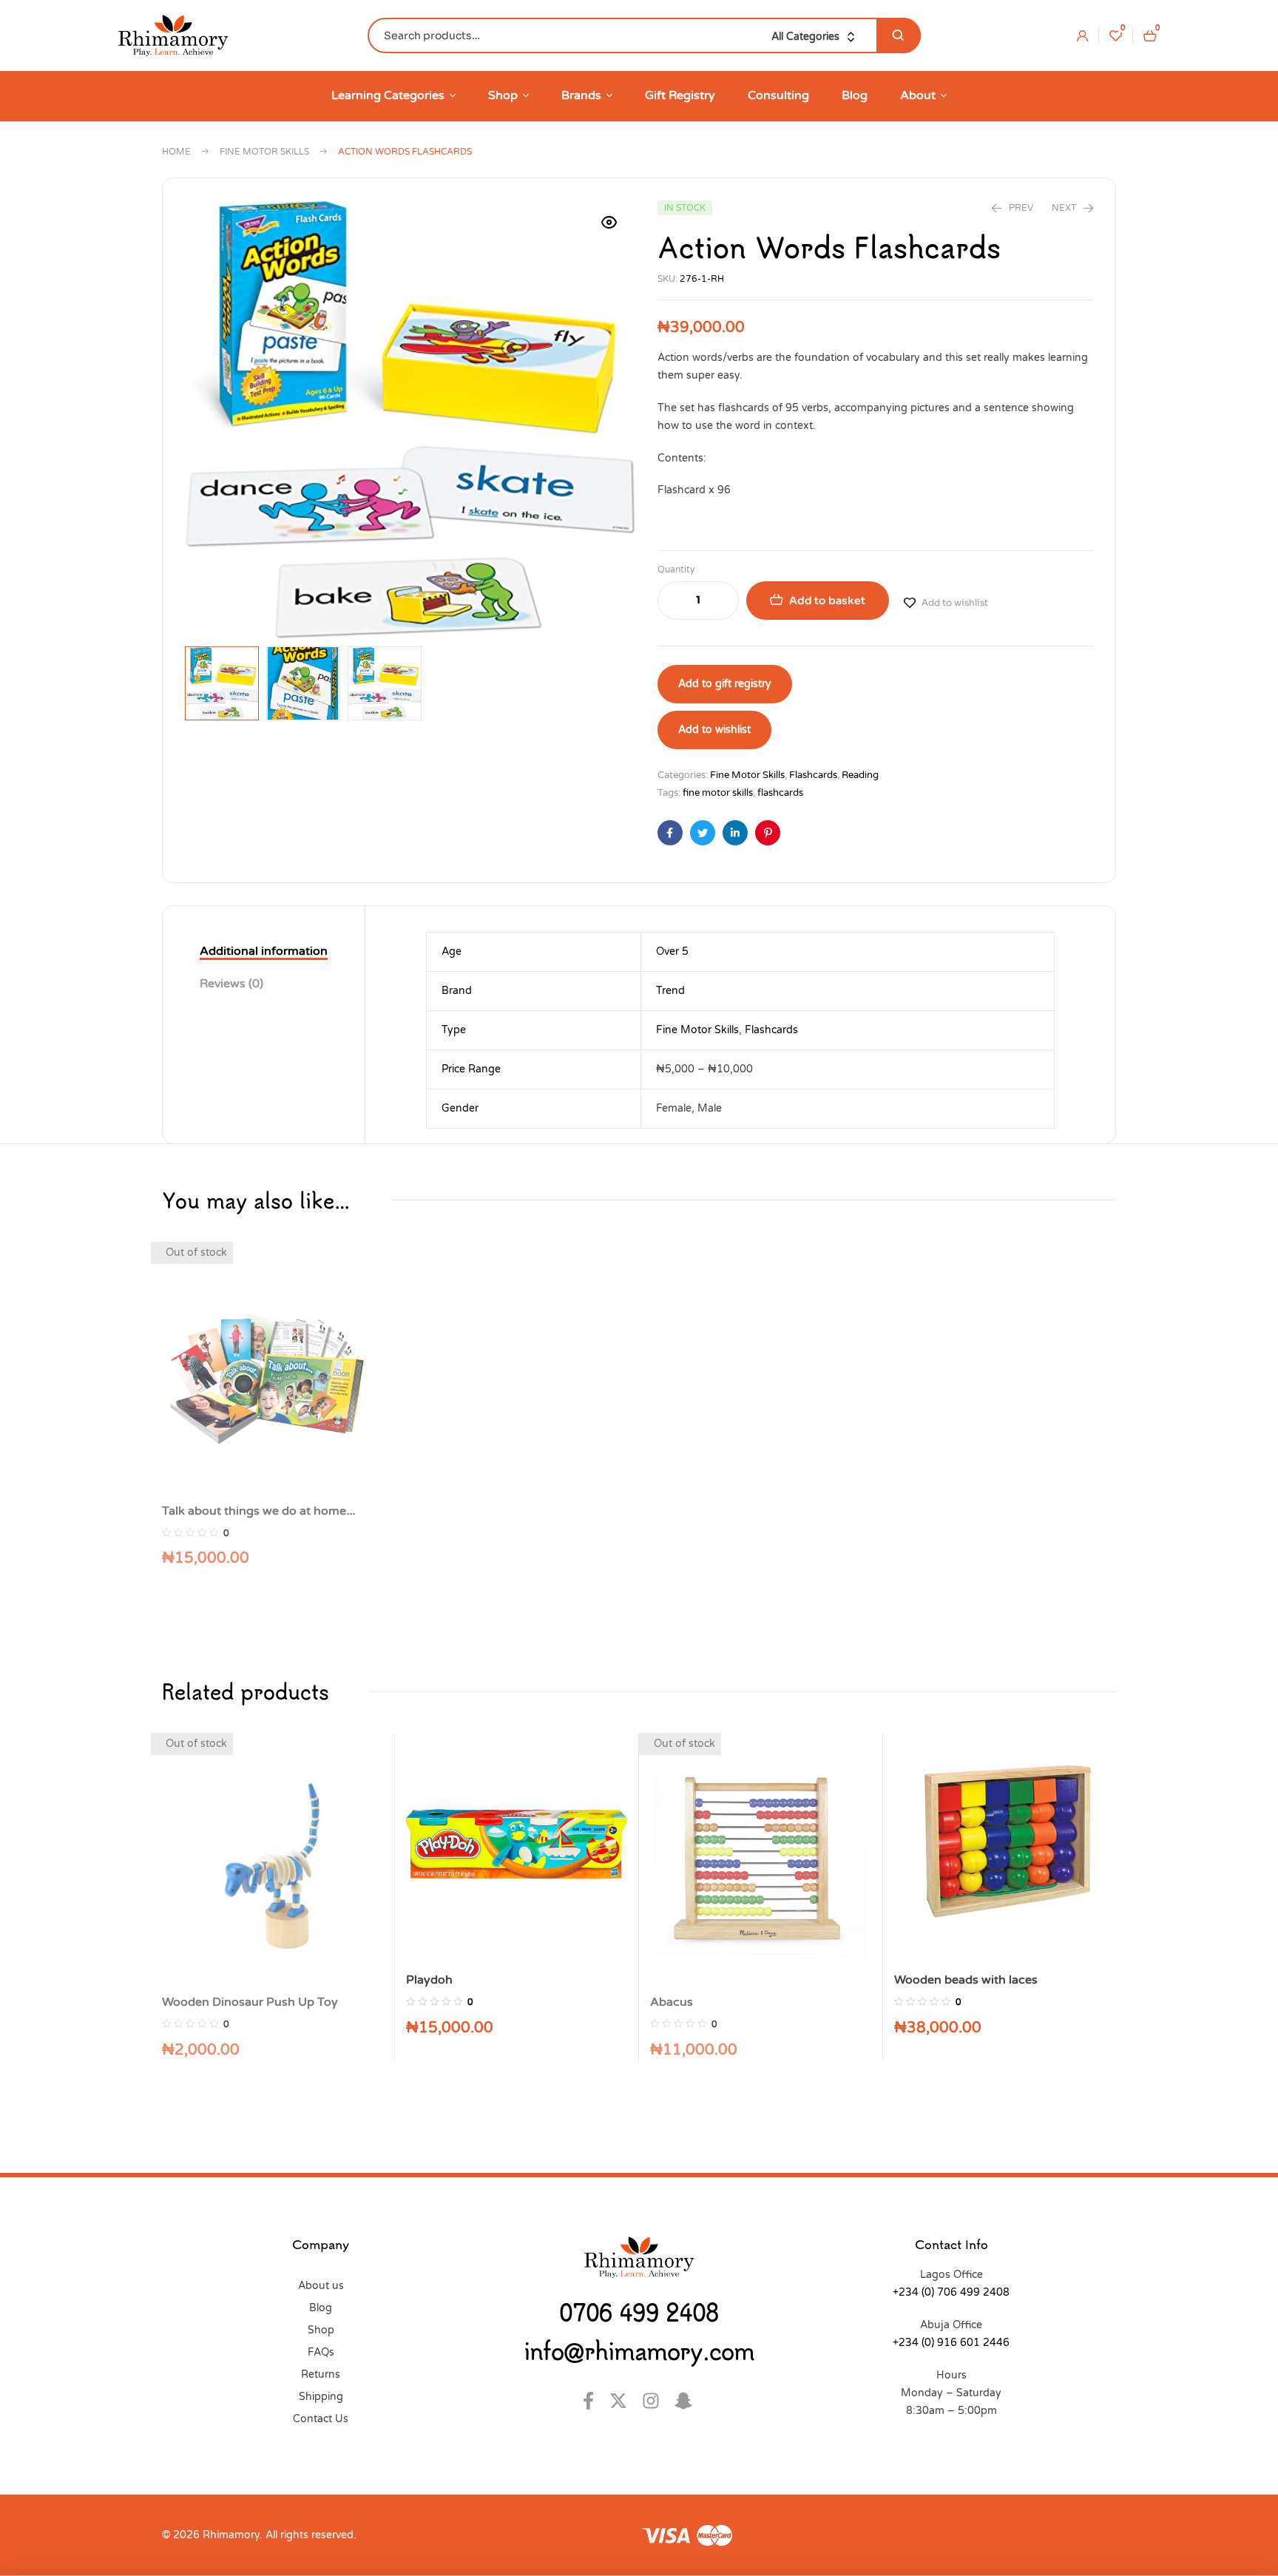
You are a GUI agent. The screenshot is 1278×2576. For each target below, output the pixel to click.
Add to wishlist (955, 602)
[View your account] (1082, 36)
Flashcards (813, 775)
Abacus (672, 2002)
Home (176, 152)
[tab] (264, 952)
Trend (670, 991)
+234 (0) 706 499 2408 (951, 2292)
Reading (860, 775)
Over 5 (672, 951)
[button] (609, 223)
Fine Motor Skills (264, 152)
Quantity (676, 569)
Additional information (264, 951)
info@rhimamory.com (639, 2350)
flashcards (780, 793)
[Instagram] (655, 2401)
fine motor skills (718, 793)
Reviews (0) (231, 984)
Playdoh (429, 1980)
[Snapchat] (687, 2401)
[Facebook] (590, 2401)
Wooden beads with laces (966, 1980)
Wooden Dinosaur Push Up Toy (250, 2002)
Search (899, 36)
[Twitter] (622, 2401)
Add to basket (827, 601)
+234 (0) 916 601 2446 (951, 2343)
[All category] (816, 37)
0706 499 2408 (639, 2312)
